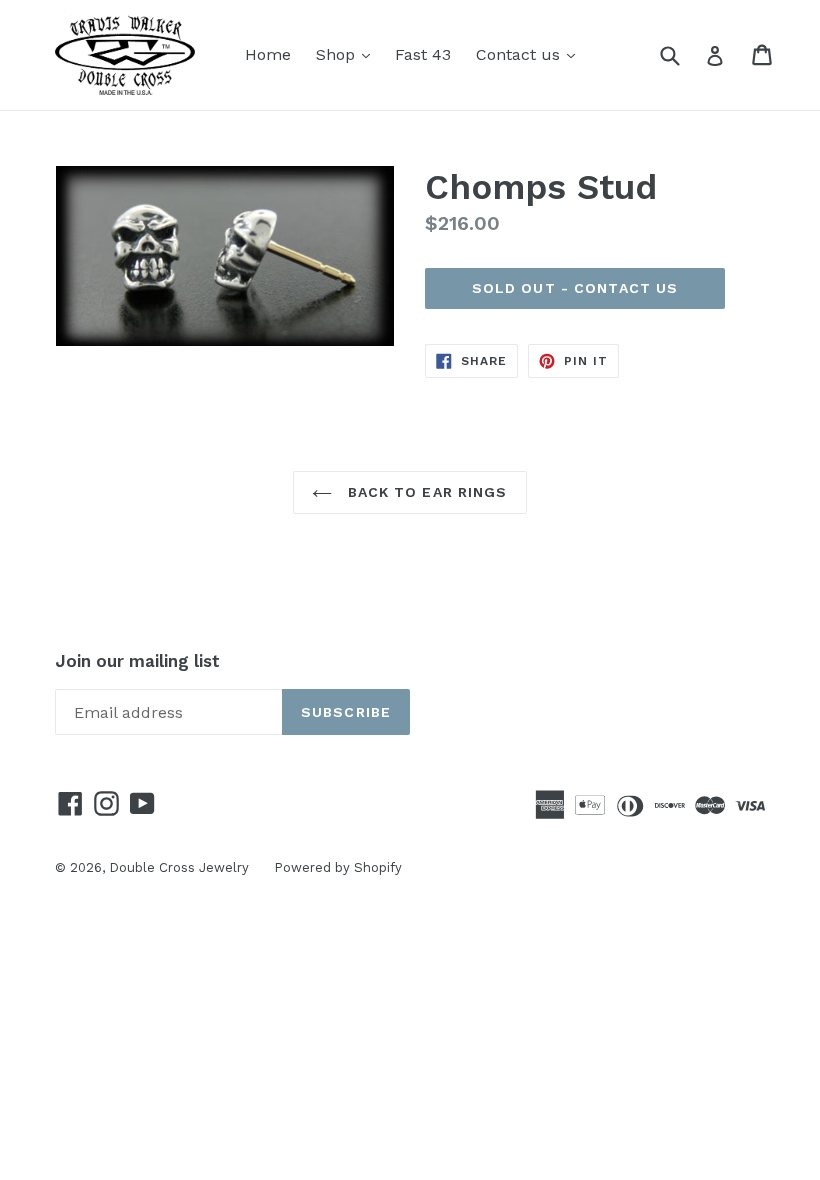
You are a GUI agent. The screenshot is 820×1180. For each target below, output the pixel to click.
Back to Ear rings (424, 492)
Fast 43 (423, 54)
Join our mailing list (137, 661)
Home (268, 54)
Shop (348, 54)
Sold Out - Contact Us (575, 288)
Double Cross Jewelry (179, 867)
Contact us (530, 54)
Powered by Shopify (338, 867)
